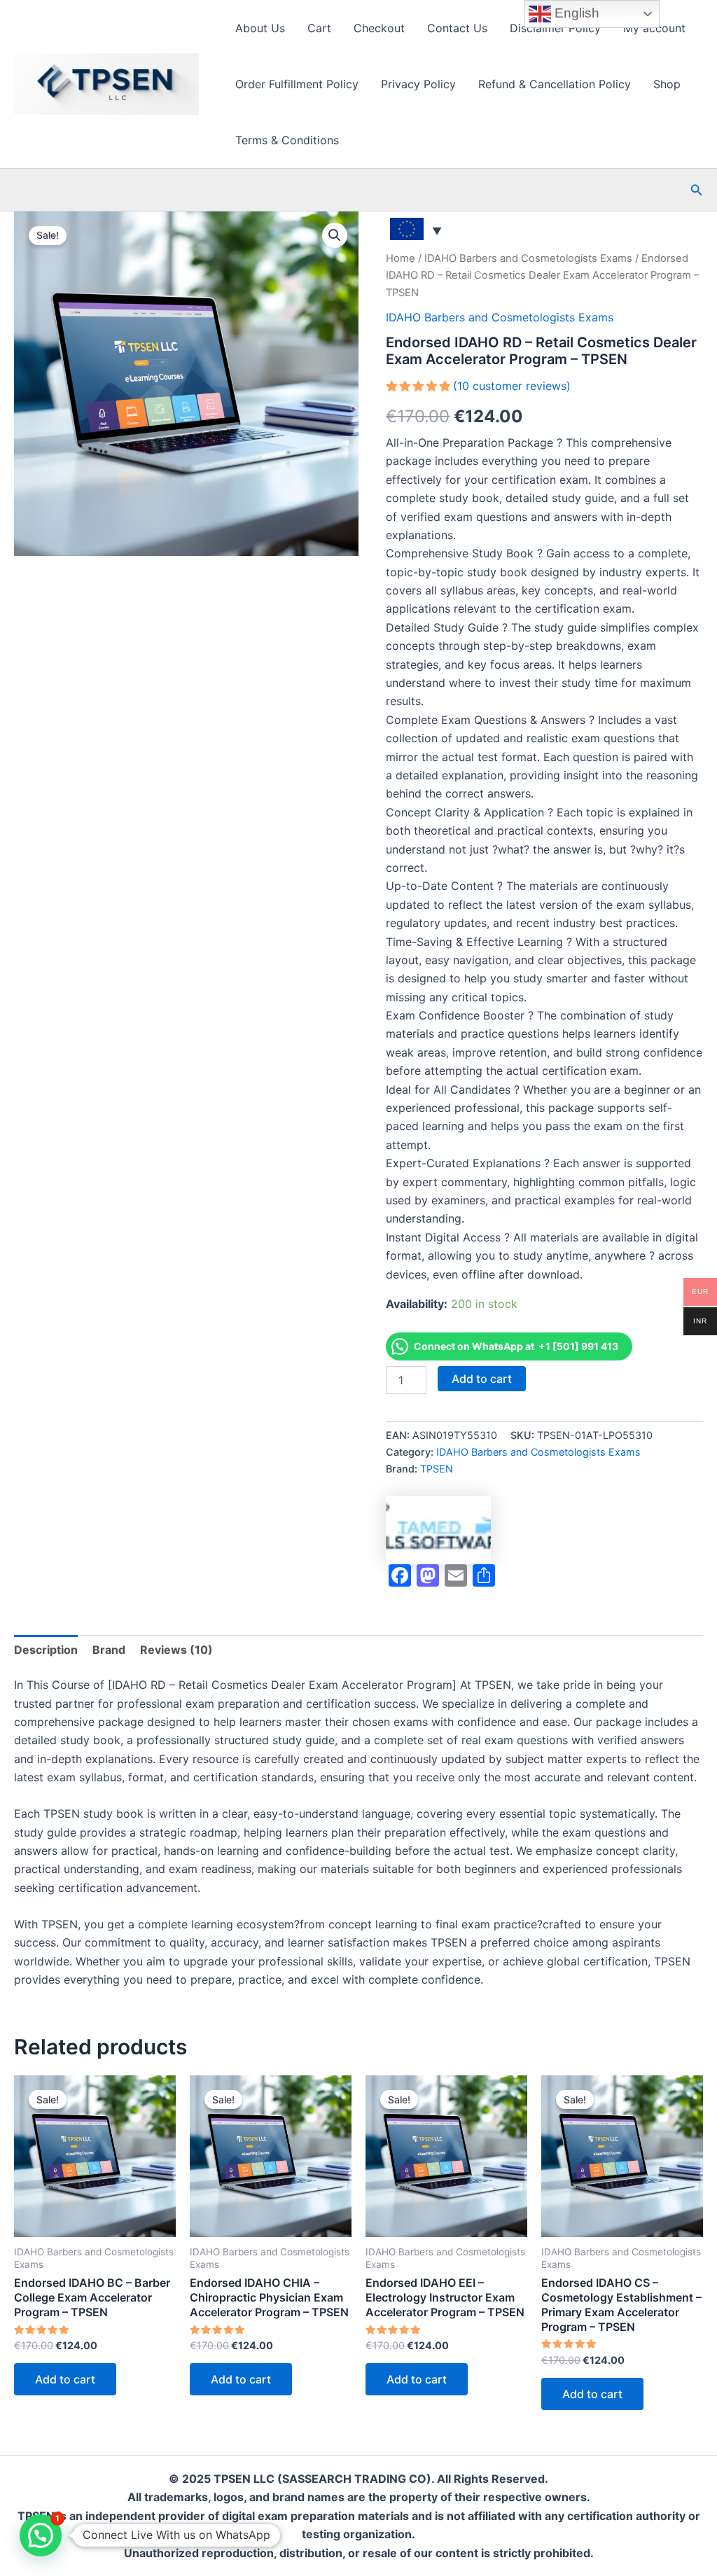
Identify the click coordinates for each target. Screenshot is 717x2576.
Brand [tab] (109, 1650)
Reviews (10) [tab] (176, 1650)
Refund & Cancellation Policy (555, 84)
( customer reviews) (512, 386)
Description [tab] (46, 1650)
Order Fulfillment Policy (297, 84)
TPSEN (437, 1469)
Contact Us (457, 28)
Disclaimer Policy (555, 28)
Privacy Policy (418, 84)
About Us (260, 28)
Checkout (379, 28)
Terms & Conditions (287, 140)
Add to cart (482, 1379)
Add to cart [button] (65, 2379)
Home (401, 258)
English (575, 13)
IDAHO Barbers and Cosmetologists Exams (528, 258)
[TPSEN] (438, 1530)
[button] (697, 190)
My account (654, 28)
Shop (667, 84)
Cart (319, 28)
